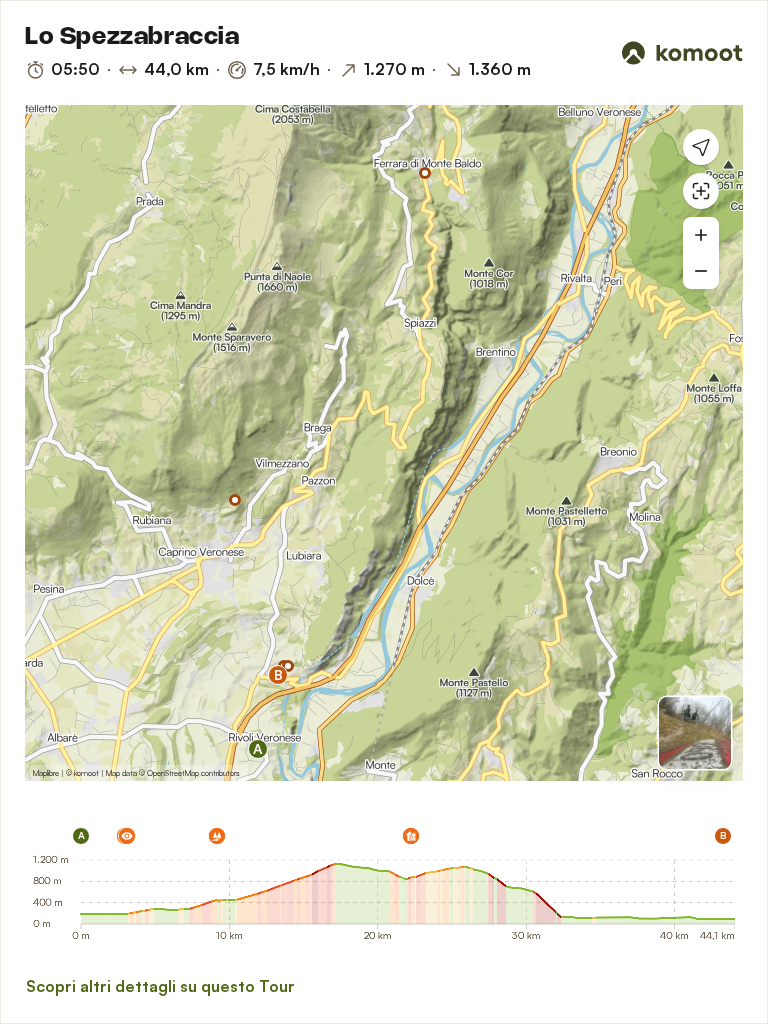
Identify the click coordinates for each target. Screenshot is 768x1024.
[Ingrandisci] (701, 235)
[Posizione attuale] (701, 147)
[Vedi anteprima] (695, 733)
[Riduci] (701, 271)
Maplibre (46, 773)
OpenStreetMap (173, 773)
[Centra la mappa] (701, 191)
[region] (384, 443)
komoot (86, 773)
